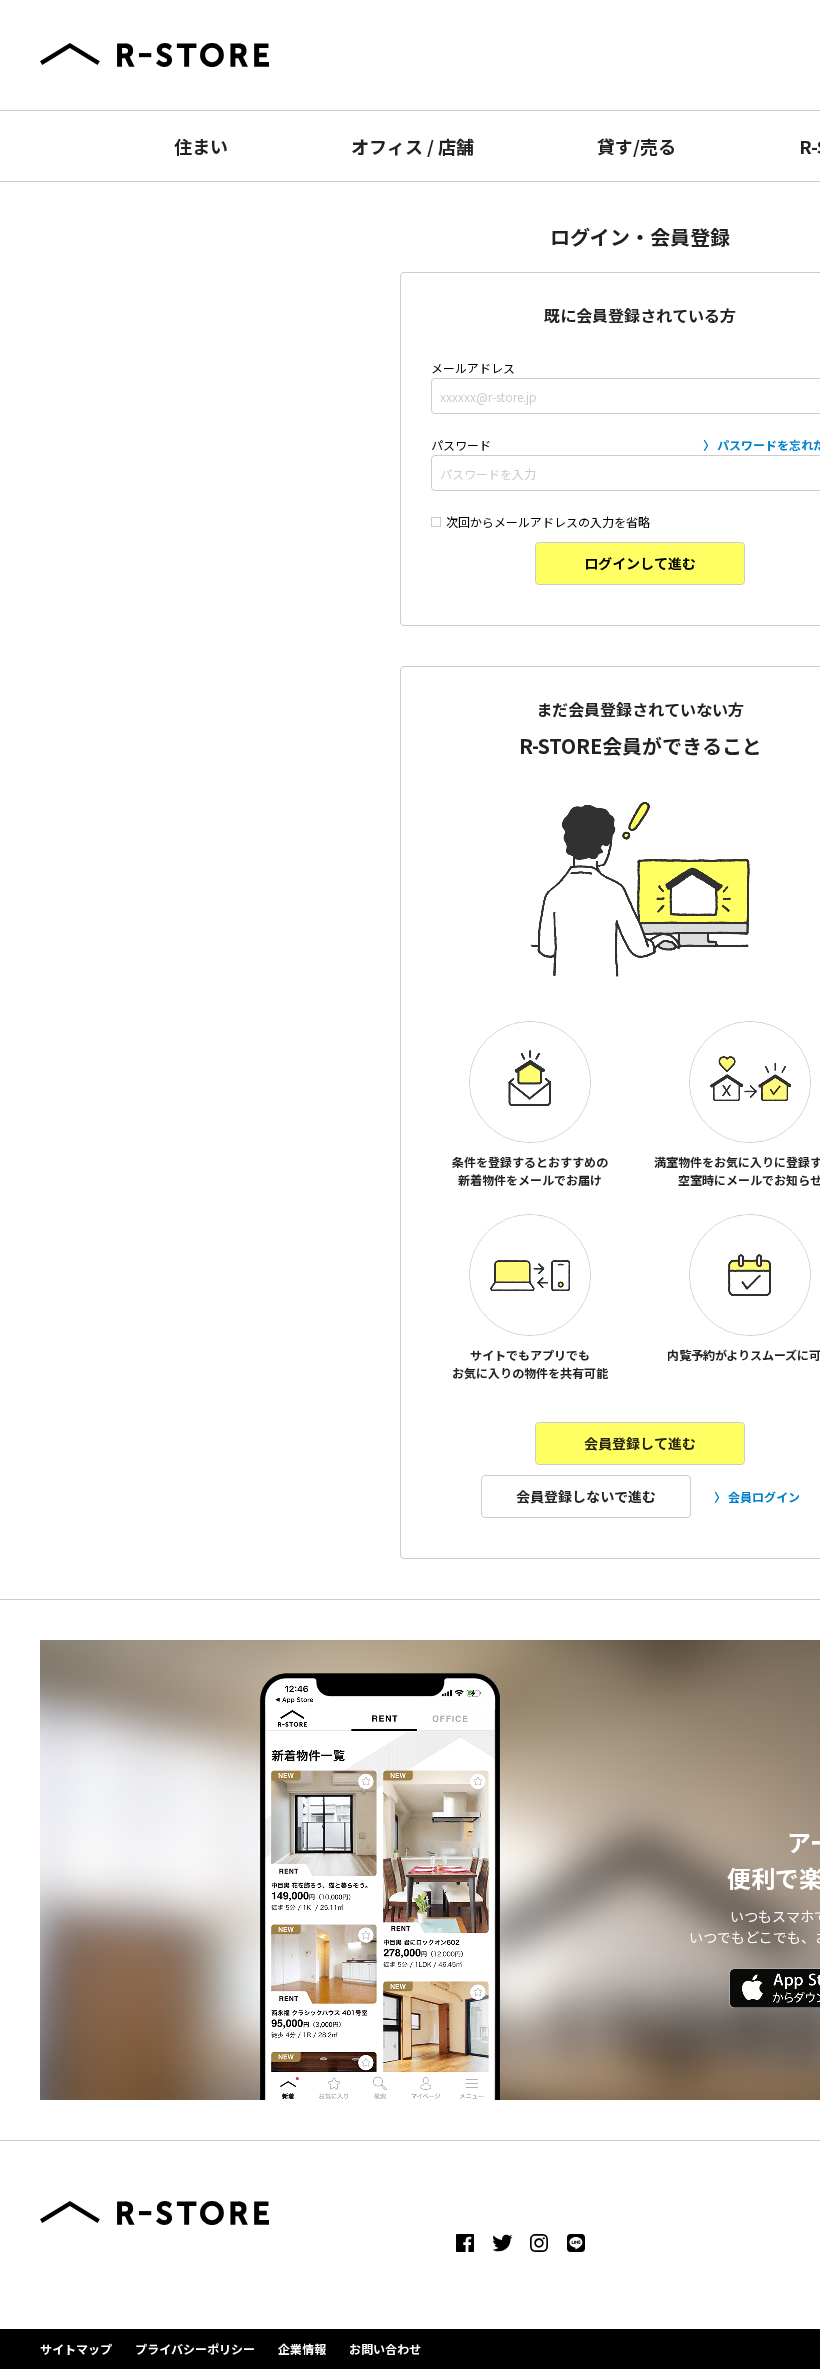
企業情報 (302, 2348)
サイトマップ (76, 2348)
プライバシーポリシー (195, 2348)
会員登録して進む (640, 1443)
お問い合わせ (385, 2348)
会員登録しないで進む (586, 1496)
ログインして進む (640, 563)
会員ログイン (764, 1496)
